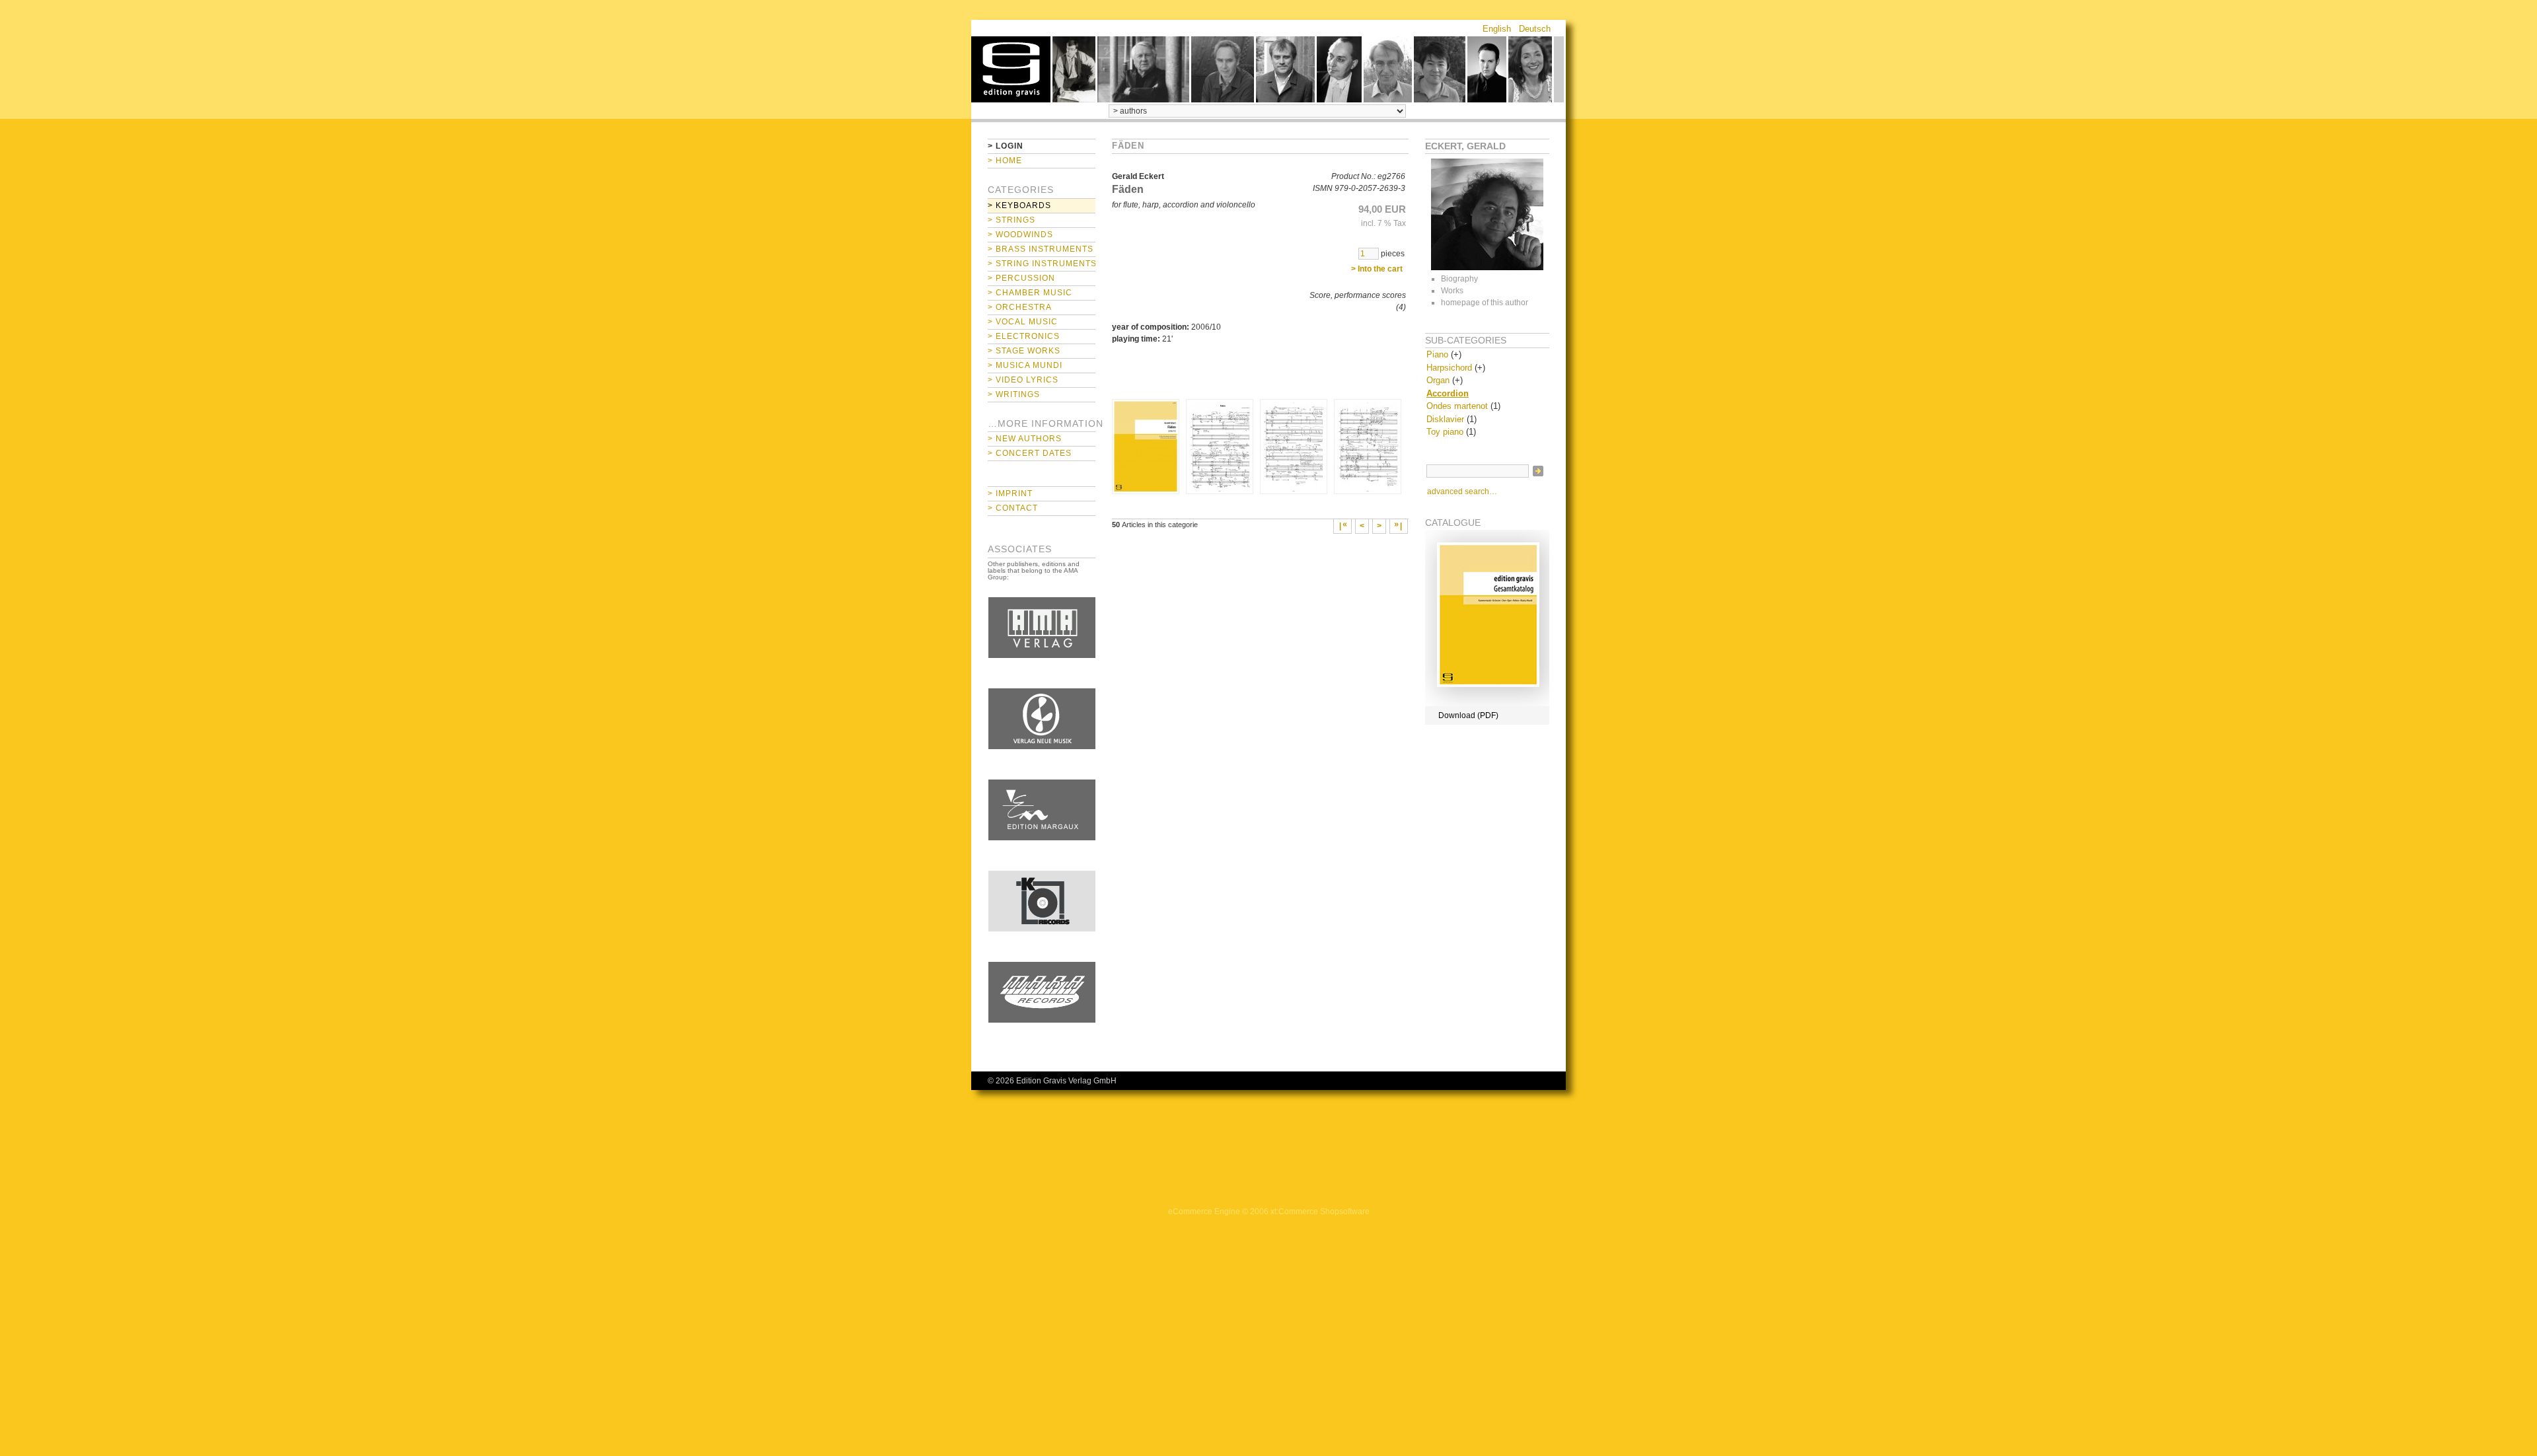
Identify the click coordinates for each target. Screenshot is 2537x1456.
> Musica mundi (1025, 365)
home (1011, 69)
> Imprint (1010, 493)
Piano (1437, 354)
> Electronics (1024, 336)
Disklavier (1445, 419)
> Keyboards (1019, 205)
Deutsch (1535, 29)
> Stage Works (1024, 351)
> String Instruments (1042, 264)
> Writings (1014, 394)
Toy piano (1445, 432)
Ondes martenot (1457, 406)
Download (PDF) (1468, 715)
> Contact (1013, 508)
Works (1452, 291)
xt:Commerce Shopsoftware (1320, 1212)
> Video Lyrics (1023, 380)
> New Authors (1025, 439)
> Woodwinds (1020, 235)
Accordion (1448, 393)
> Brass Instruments (1041, 249)
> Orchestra (1020, 307)
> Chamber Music (1030, 293)
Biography (1459, 279)
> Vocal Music (1023, 322)
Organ (1438, 380)
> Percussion (1021, 278)
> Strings (1011, 220)
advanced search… (1462, 491)
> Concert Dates (1030, 453)
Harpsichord (1449, 368)
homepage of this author (1485, 303)
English (1497, 29)
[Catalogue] (1487, 704)
